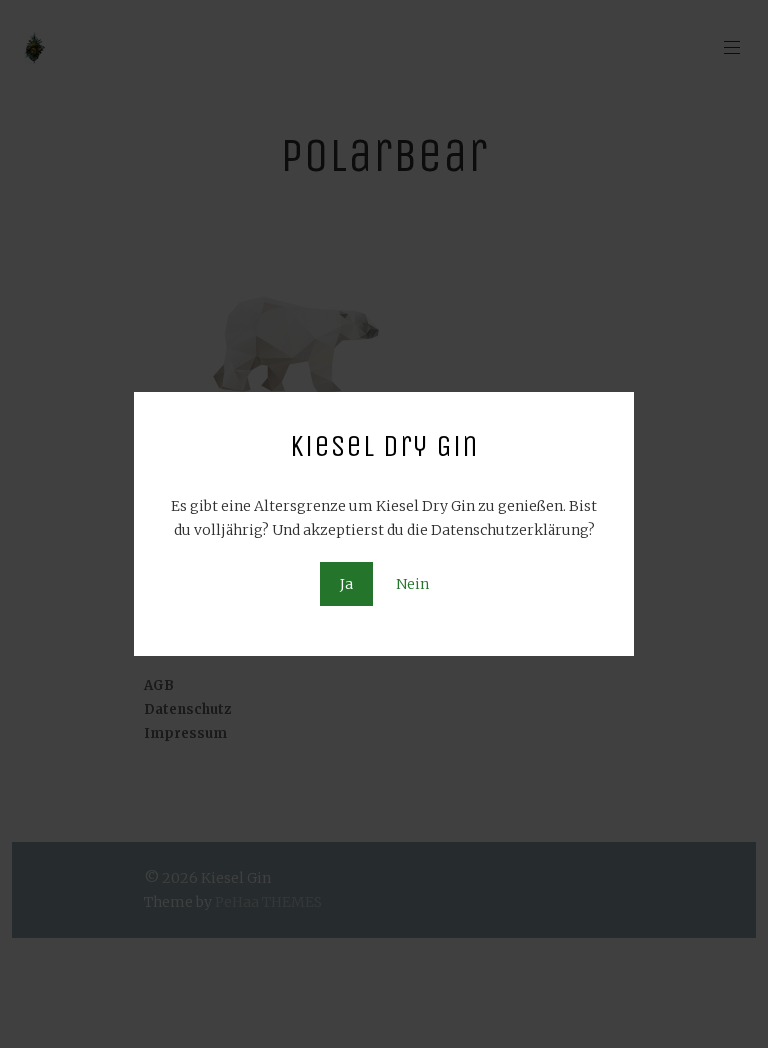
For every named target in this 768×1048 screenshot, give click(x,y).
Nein (412, 584)
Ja (346, 584)
